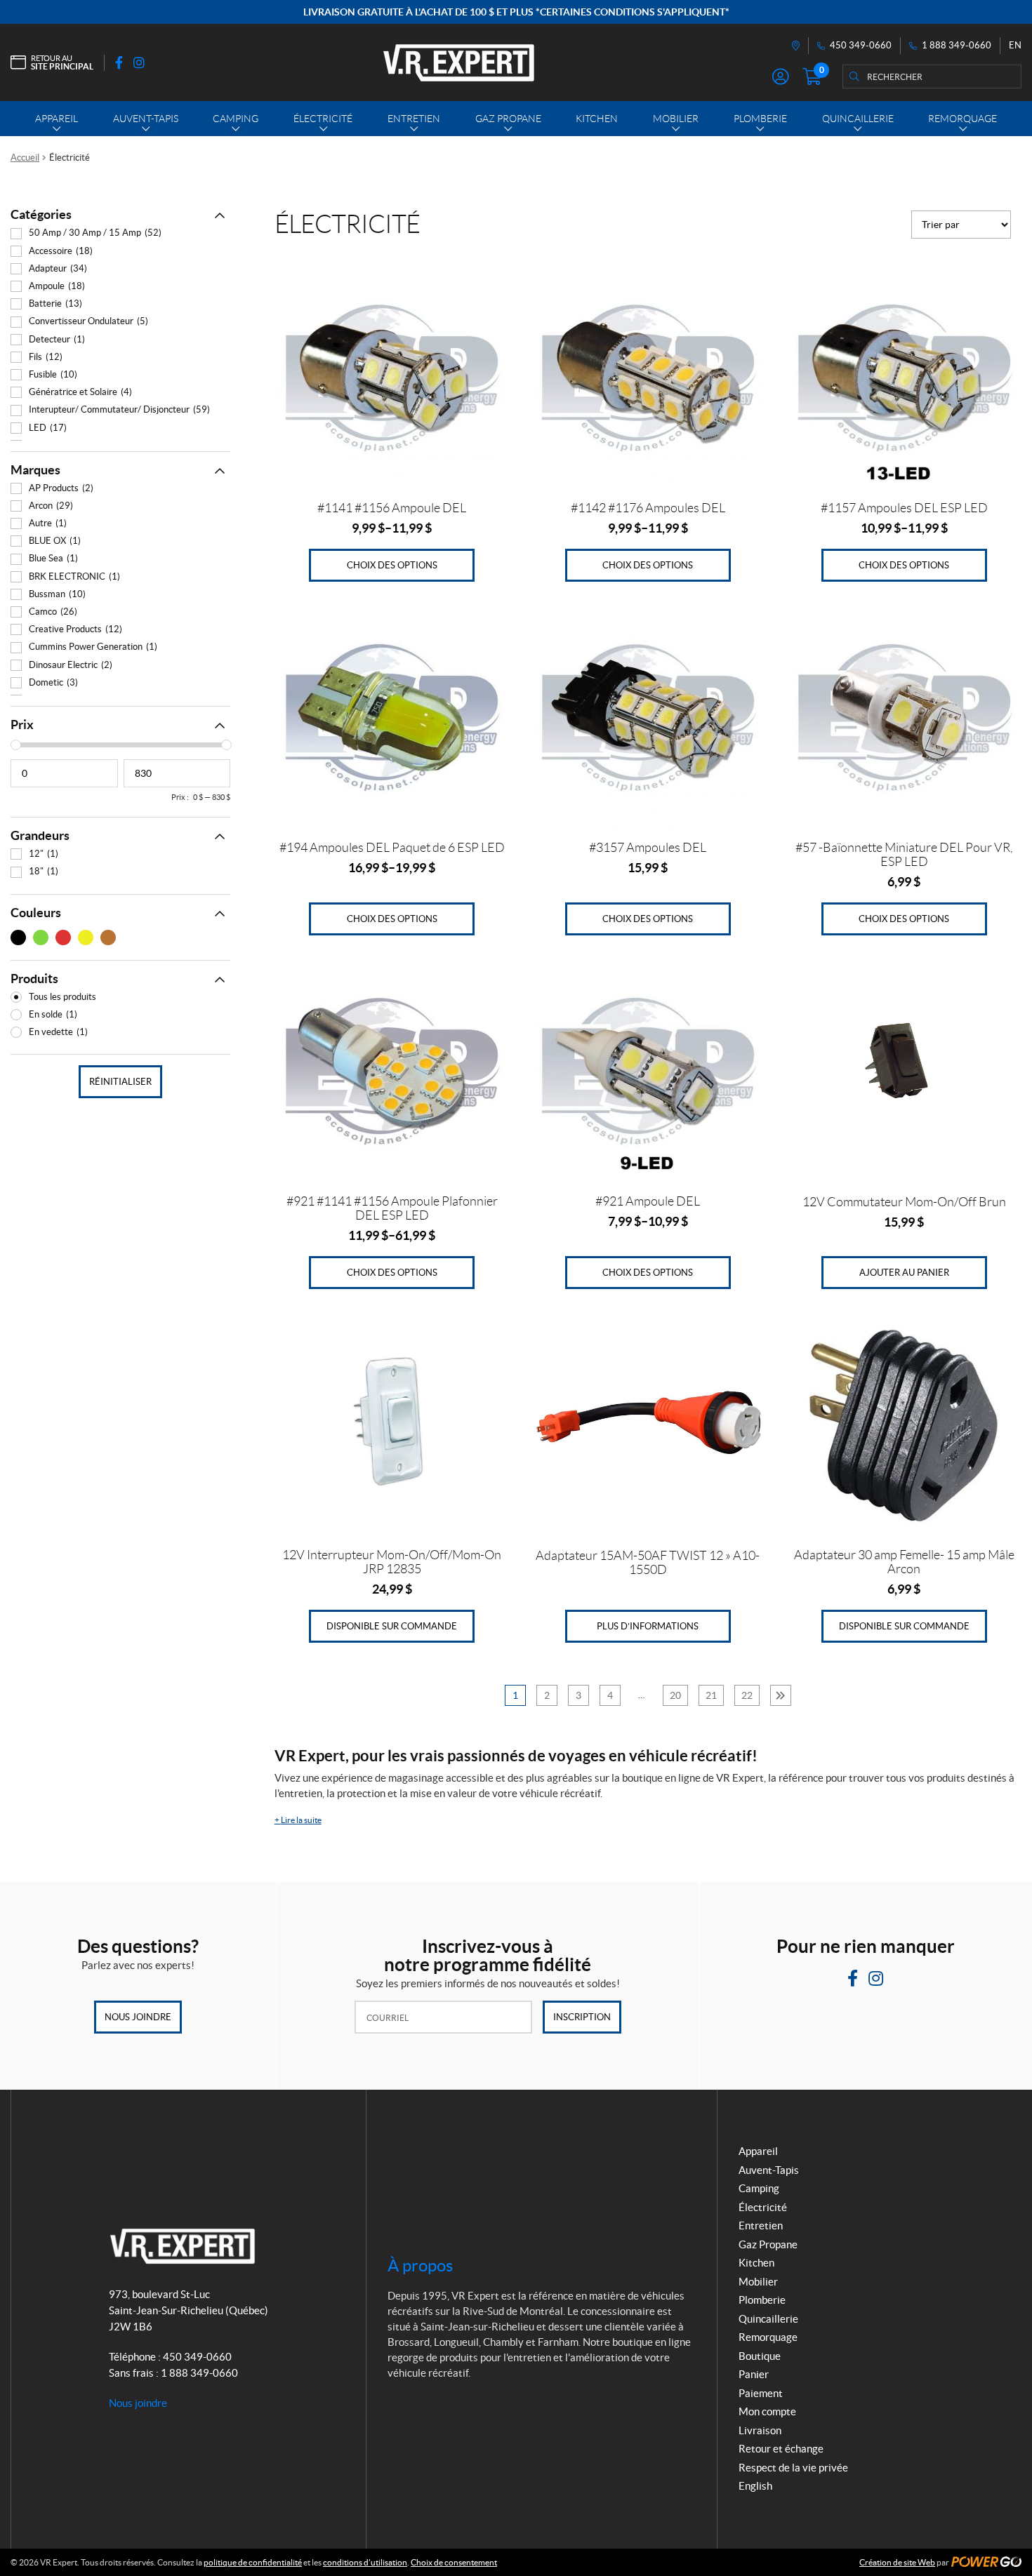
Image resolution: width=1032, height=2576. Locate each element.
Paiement (761, 2393)
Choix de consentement (454, 2562)
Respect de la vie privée (793, 2468)
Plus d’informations (648, 1626)
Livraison (760, 2430)
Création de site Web (897, 2562)
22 (747, 1695)
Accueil (25, 158)
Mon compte (767, 2411)
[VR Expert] (459, 62)
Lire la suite (298, 1820)
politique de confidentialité (253, 2562)
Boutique (760, 2356)
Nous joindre (138, 2017)
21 (711, 1695)
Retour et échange (781, 2449)
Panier (754, 2374)
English (755, 2486)
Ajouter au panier (904, 1273)
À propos (420, 2265)
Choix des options (392, 565)
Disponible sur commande (392, 1626)
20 (675, 1695)
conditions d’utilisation (365, 2562)
